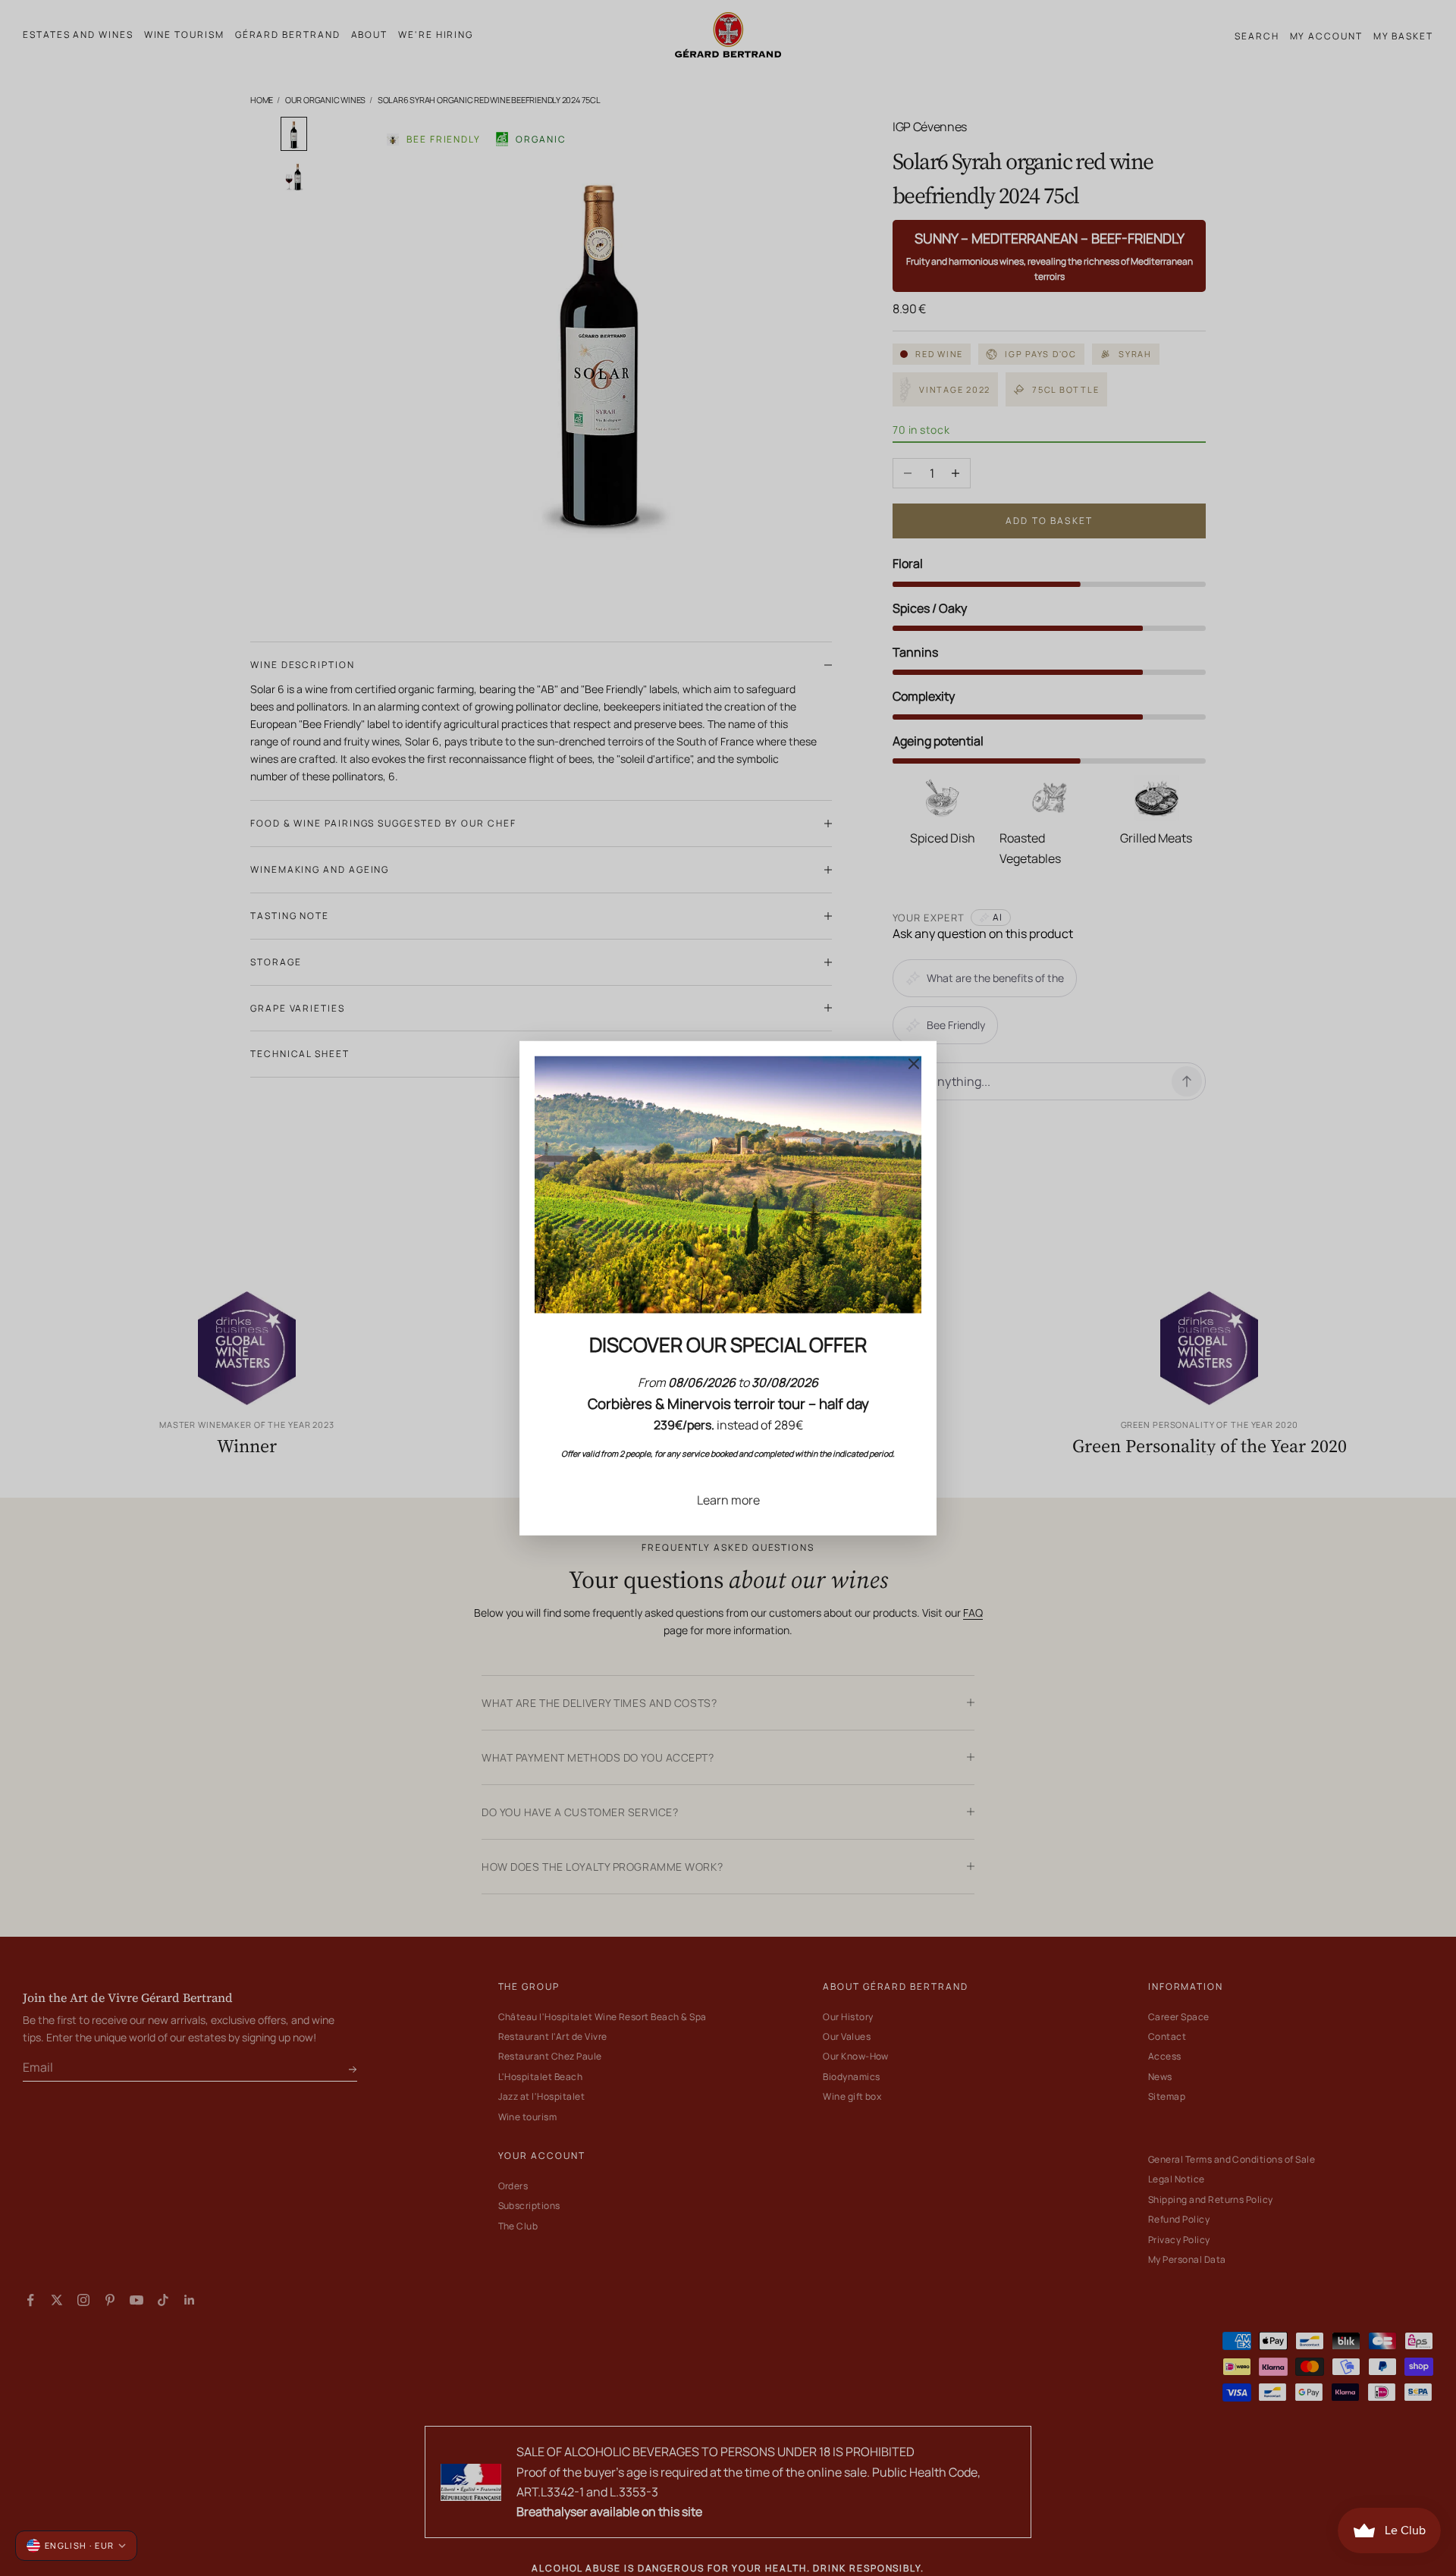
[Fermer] (914, 1063)
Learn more (728, 1499)
